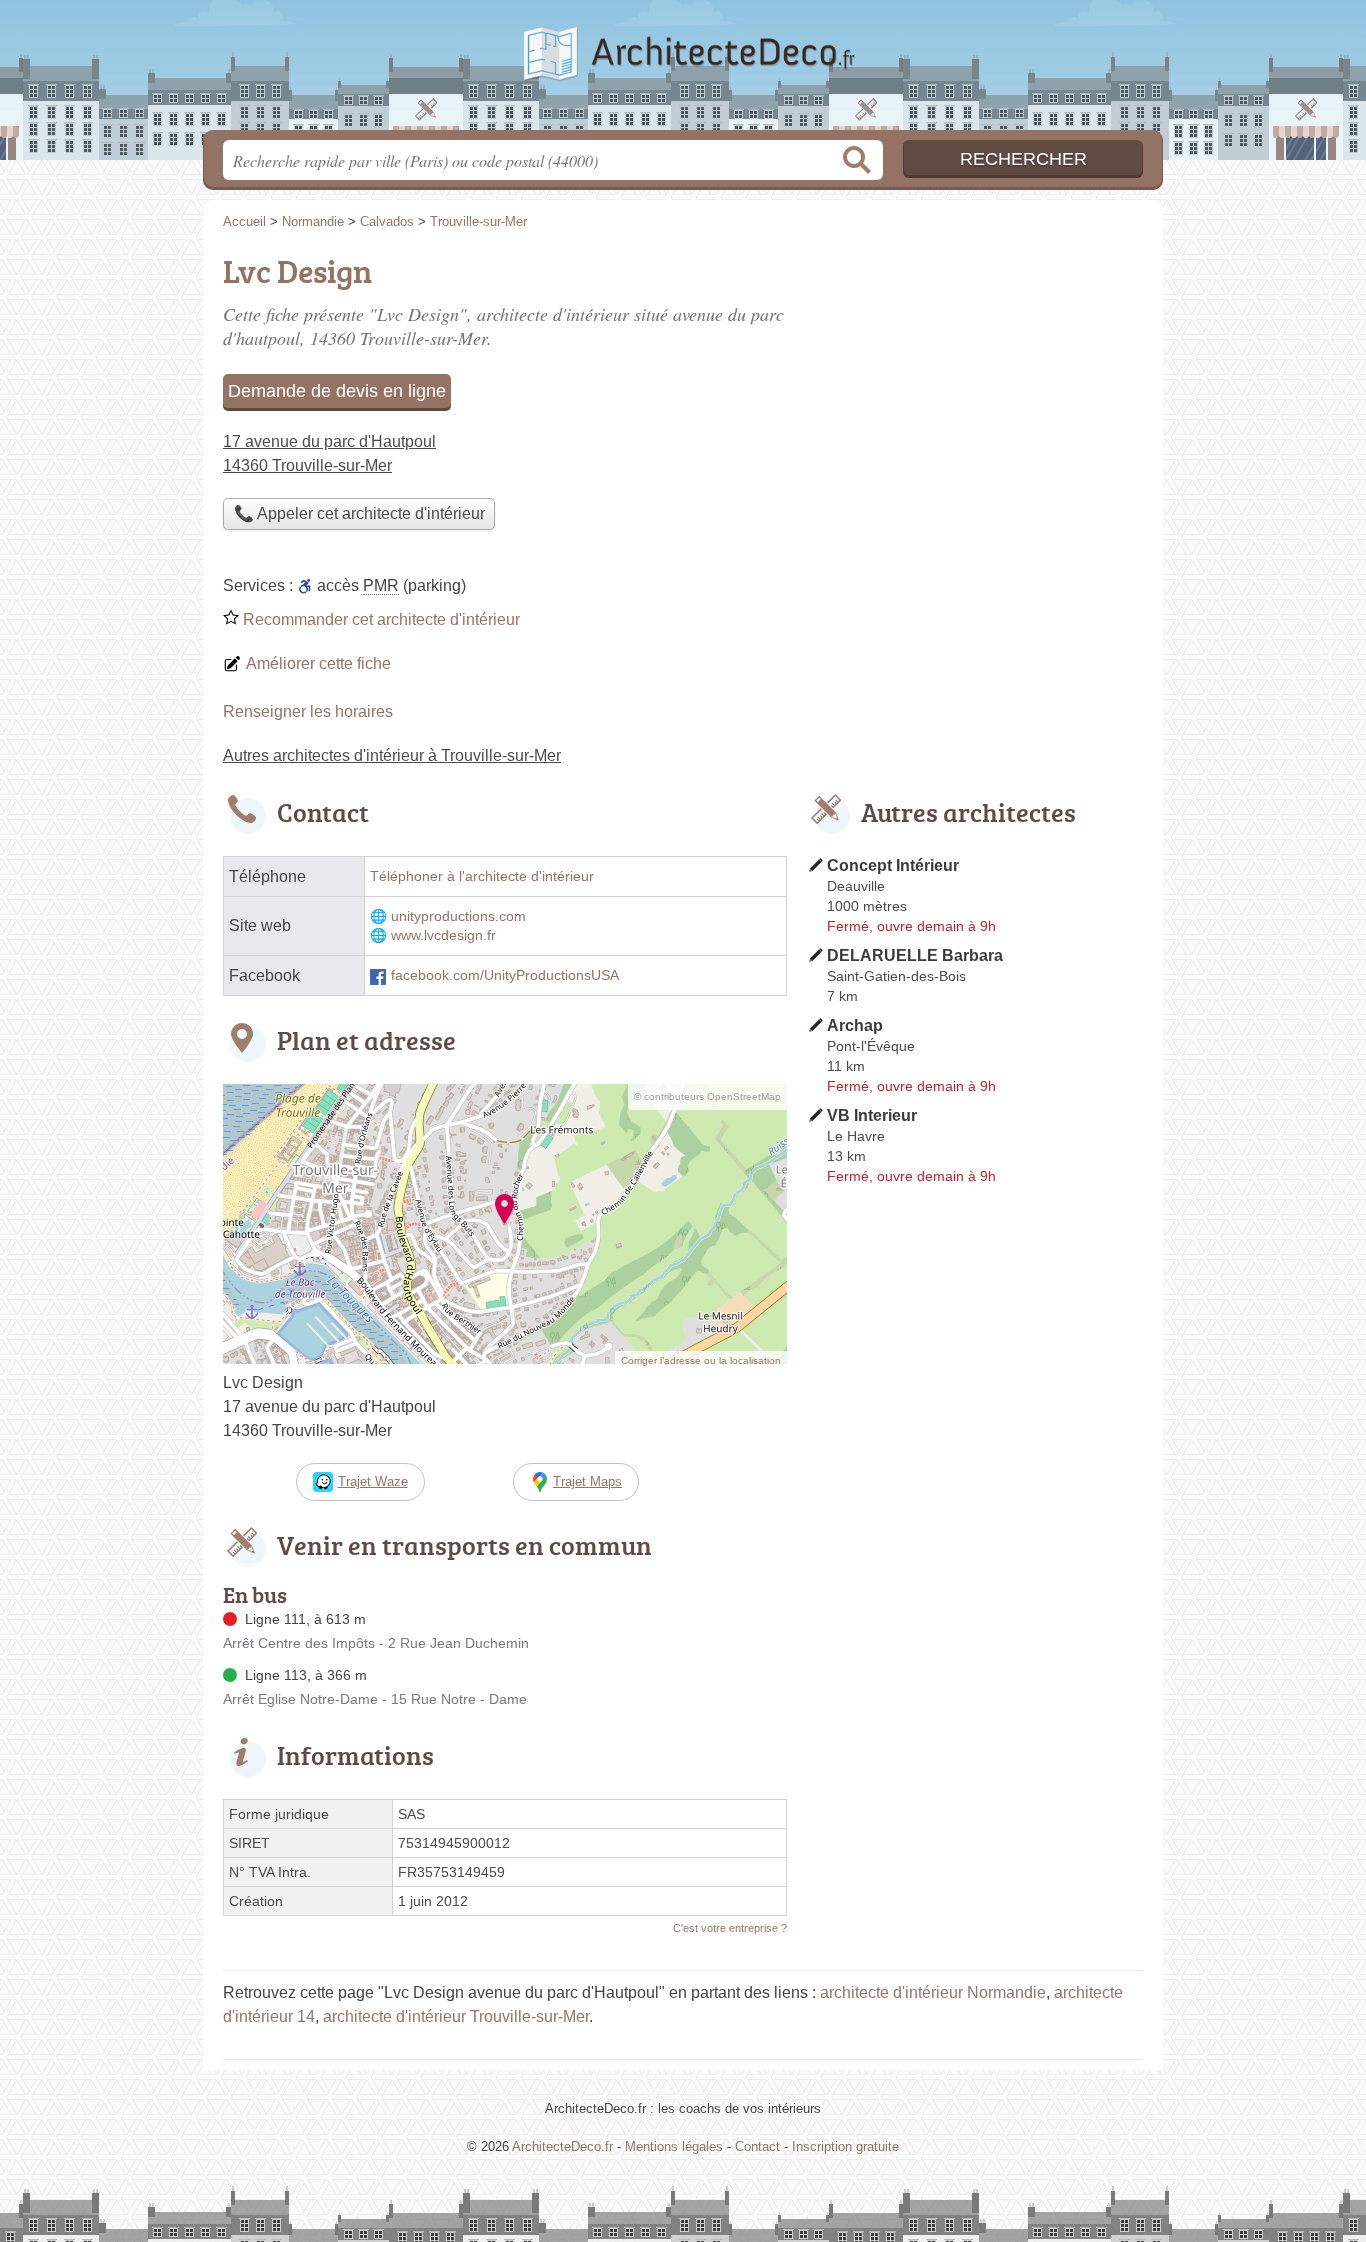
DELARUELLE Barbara (915, 955)
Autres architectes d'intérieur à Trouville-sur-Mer (392, 755)
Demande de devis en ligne (337, 391)
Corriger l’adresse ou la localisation (701, 1360)
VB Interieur (872, 1115)
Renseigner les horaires (308, 711)
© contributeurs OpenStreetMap (707, 1096)
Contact (757, 2146)
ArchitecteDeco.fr (683, 71)
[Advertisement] (975, 386)
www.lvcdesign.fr (443, 935)
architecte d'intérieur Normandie (933, 1992)
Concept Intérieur (893, 865)
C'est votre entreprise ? (730, 1928)
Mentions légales (674, 2146)
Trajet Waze (373, 1481)
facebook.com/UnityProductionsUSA (505, 975)
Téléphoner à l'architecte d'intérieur (482, 876)
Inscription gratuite (845, 2146)
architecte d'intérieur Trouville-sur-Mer (456, 2016)
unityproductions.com (458, 916)
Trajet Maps (587, 1481)
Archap (855, 1025)
